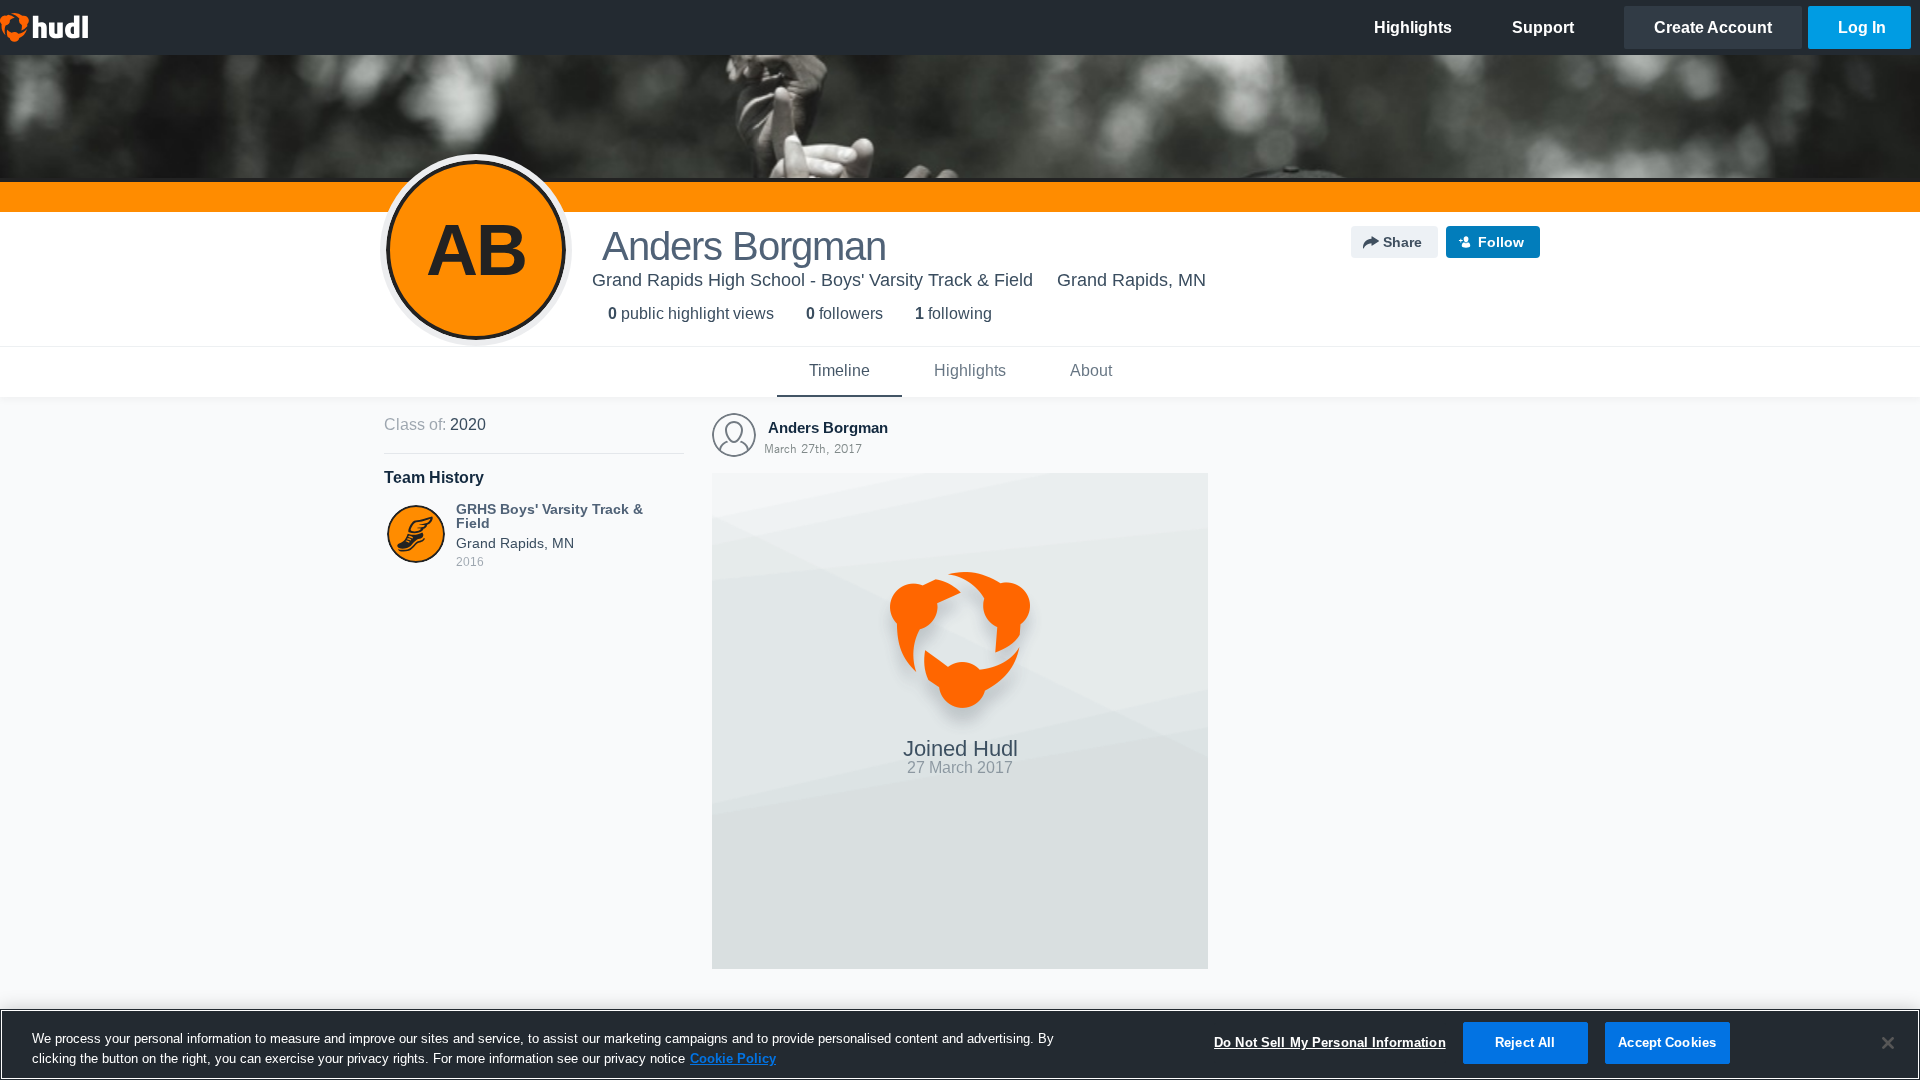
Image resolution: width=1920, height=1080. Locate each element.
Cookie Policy (733, 1058)
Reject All (1525, 1042)
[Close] (1888, 1043)
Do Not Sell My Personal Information (1330, 1042)
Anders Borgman (826, 427)
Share (1402, 242)
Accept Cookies (1667, 1042)
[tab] (839, 372)
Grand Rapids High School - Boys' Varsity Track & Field (812, 280)
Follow (1501, 242)
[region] (960, 1044)
